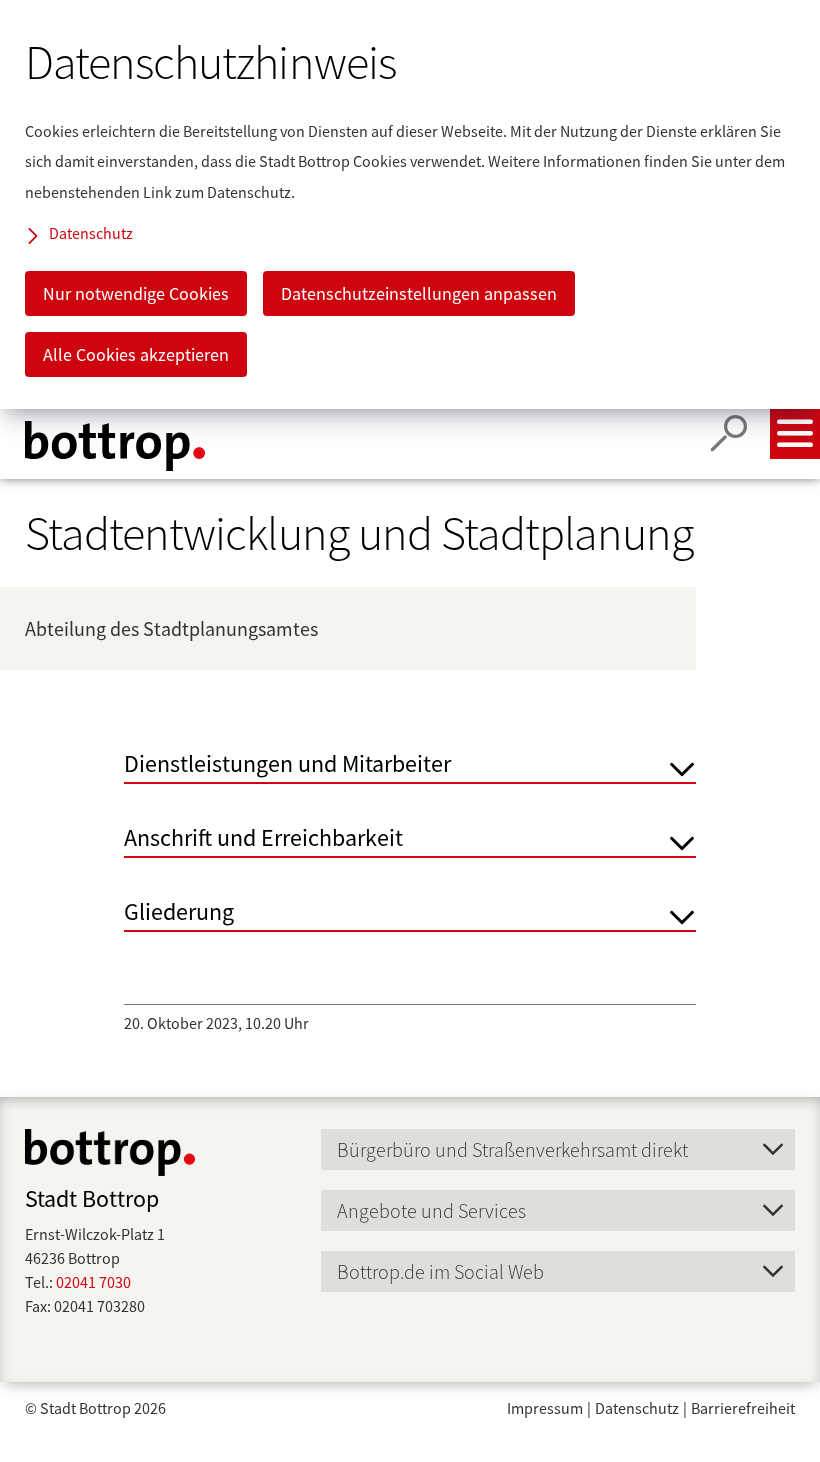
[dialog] (410, 204)
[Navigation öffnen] (795, 434)
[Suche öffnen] (729, 434)
